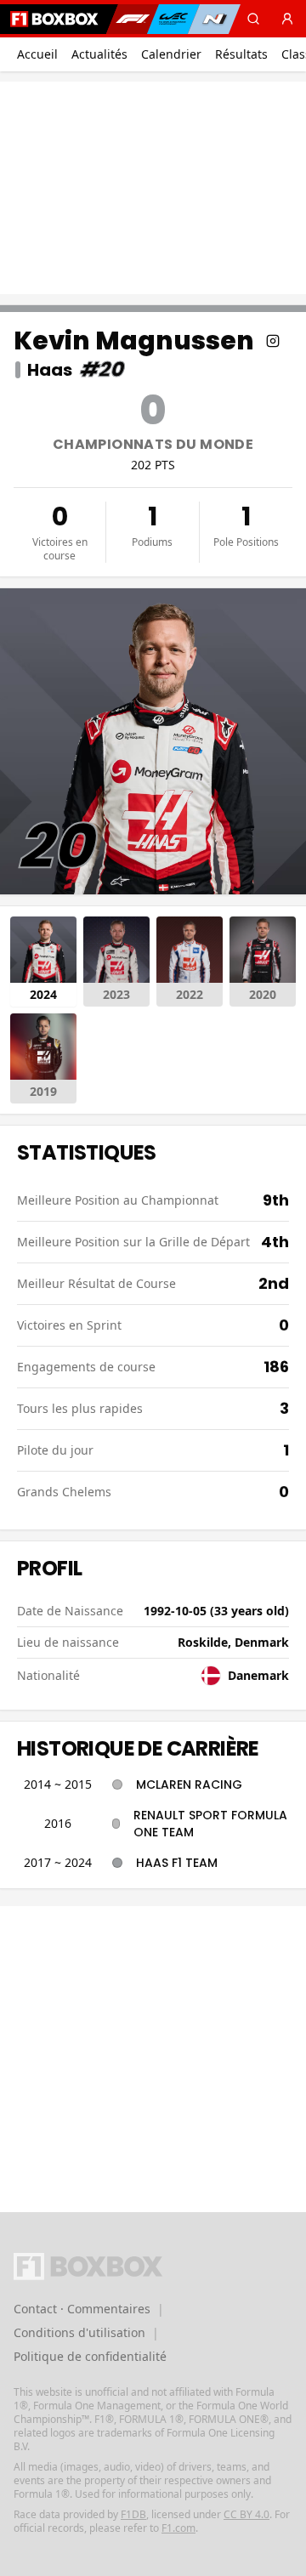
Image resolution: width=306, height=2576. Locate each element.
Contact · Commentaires (82, 2309)
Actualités (99, 54)
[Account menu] (287, 19)
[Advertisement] (153, 188)
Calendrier (171, 54)
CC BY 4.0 (246, 2514)
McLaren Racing (189, 1784)
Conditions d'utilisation (79, 2332)
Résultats (241, 54)
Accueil (37, 54)
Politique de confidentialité (90, 2356)
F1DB (133, 2514)
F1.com (178, 2528)
